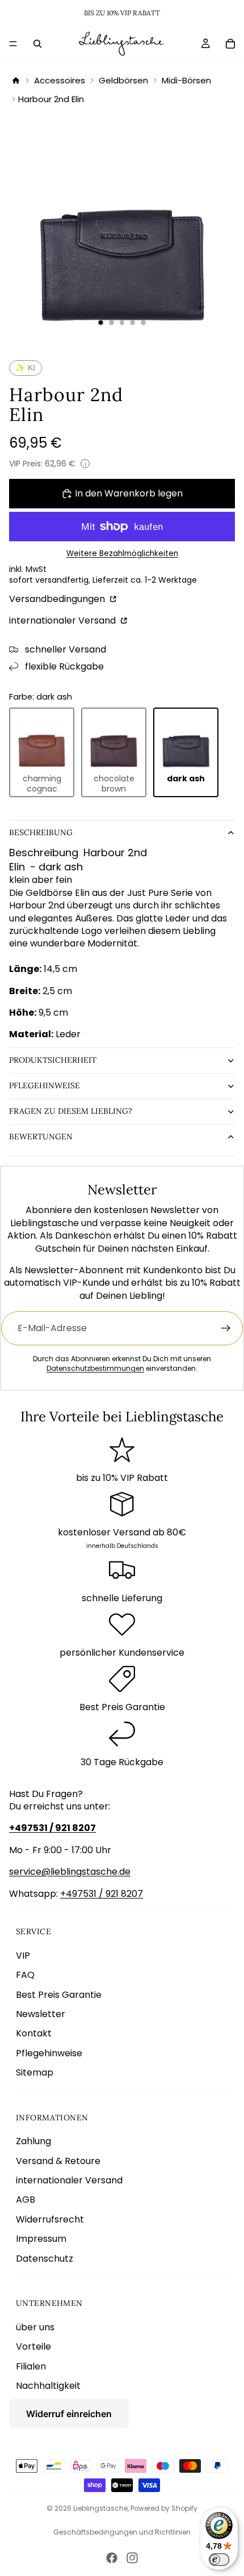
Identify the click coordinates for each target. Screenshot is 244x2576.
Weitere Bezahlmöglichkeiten (122, 554)
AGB (26, 2200)
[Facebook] (112, 2558)
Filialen (31, 2366)
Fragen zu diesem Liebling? (71, 1111)
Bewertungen (41, 1137)
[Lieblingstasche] (16, 81)
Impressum (41, 2239)
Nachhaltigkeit (48, 2386)
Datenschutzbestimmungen (95, 1368)
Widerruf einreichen (69, 2414)
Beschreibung (41, 832)
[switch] (219, 2560)
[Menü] (13, 44)
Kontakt (34, 2033)
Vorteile (33, 2346)
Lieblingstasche (100, 2508)
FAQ (25, 1975)
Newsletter (41, 2014)
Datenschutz (45, 2259)
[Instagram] (132, 2558)
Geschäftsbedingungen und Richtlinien (122, 2532)
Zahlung (33, 2141)
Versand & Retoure (58, 2161)
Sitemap (35, 2072)
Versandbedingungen (58, 599)
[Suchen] (37, 44)
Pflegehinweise (45, 1085)
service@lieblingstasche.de (70, 1872)
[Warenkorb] (230, 44)
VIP (23, 1956)
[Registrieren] (226, 1328)
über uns (35, 2327)
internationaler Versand (64, 620)
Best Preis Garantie (59, 1995)
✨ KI (26, 368)
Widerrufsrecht (50, 2219)
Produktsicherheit (53, 1060)
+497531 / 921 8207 (102, 1894)
